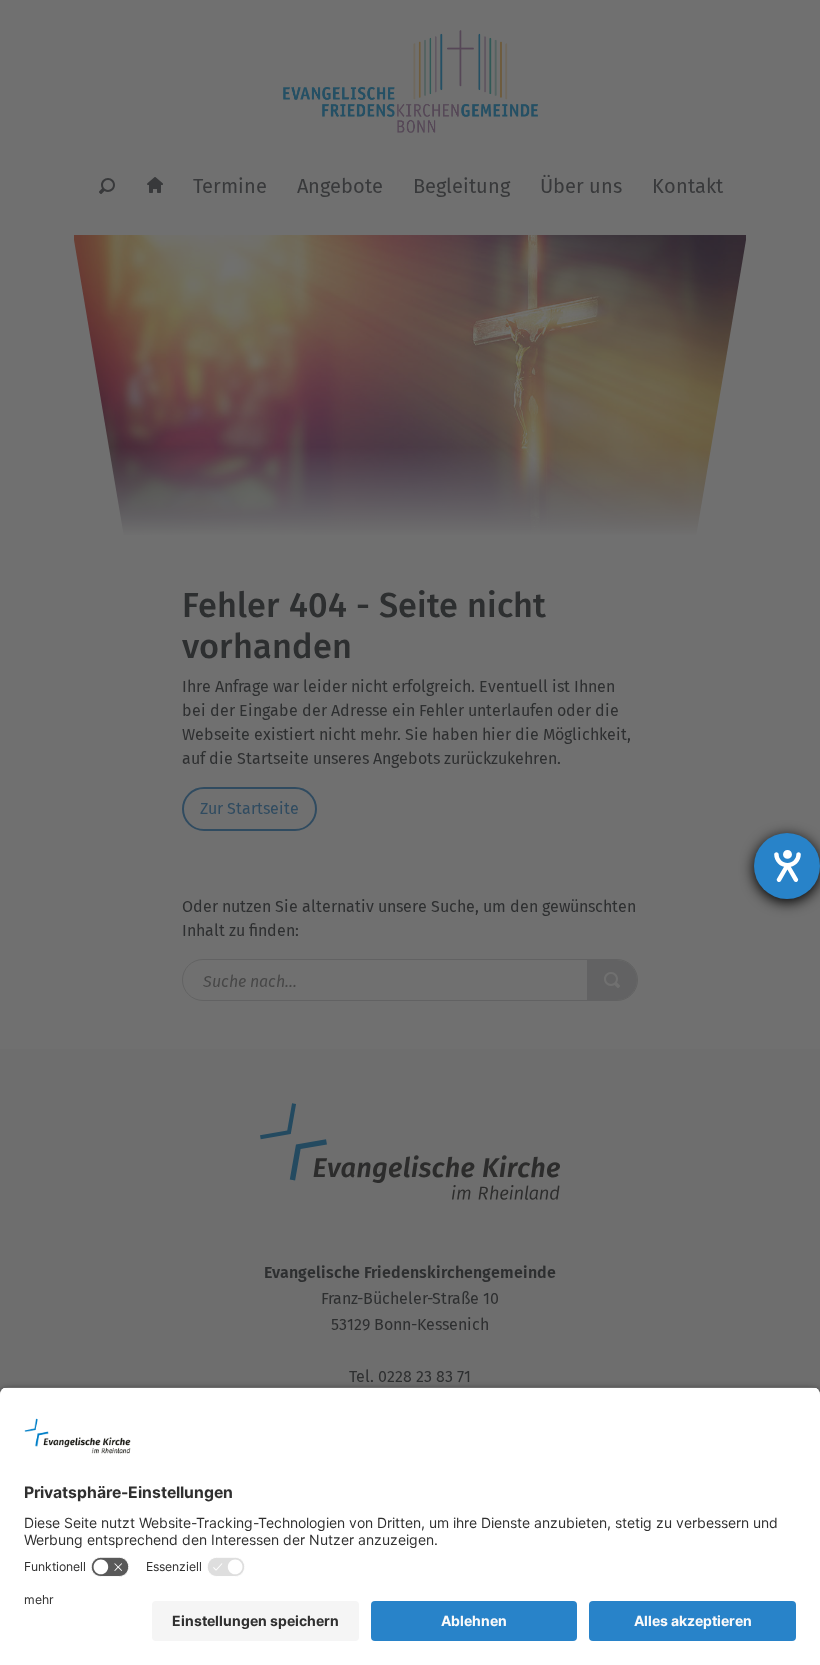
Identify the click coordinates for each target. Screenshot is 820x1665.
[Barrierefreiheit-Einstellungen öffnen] (787, 866)
